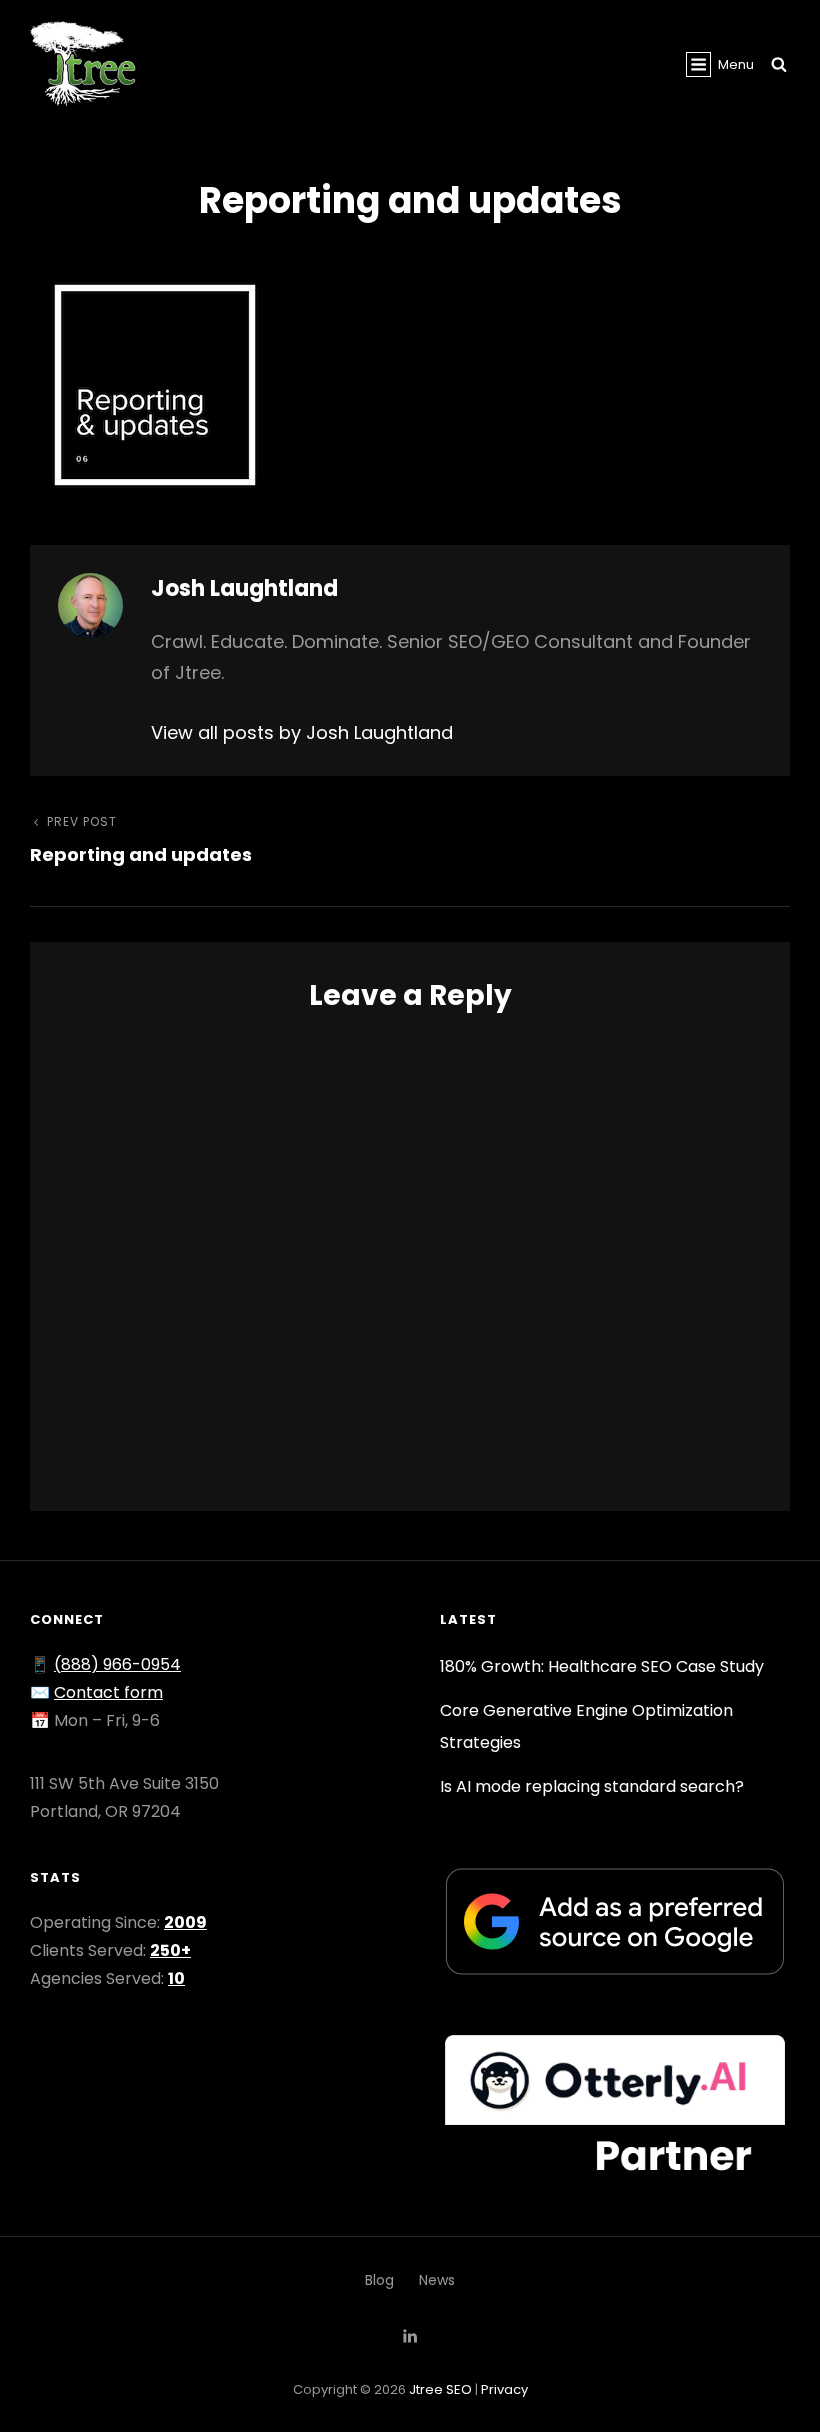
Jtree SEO (440, 2389)
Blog (379, 2280)
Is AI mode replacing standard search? (592, 1786)
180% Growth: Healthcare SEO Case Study (602, 1666)
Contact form (108, 1692)
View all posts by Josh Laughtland (302, 732)
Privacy (504, 2389)
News (437, 2280)
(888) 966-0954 (117, 1664)
